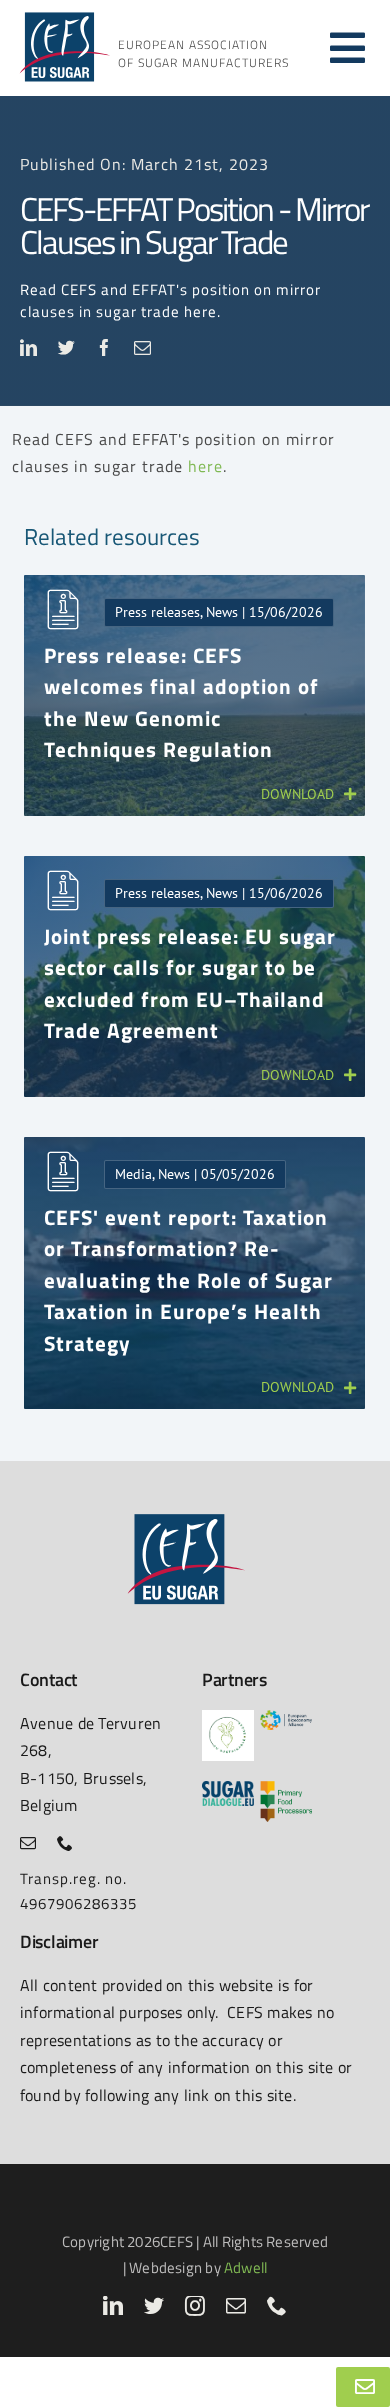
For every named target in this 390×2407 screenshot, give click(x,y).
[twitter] (67, 347)
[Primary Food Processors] (286, 1788)
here (205, 466)
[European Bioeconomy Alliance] (286, 1717)
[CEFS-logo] (63, 17)
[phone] (65, 1843)
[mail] (143, 347)
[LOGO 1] (228, 1717)
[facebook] (105, 347)
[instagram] (195, 2306)
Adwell (245, 2267)
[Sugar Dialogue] (228, 1788)
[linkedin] (29, 347)
